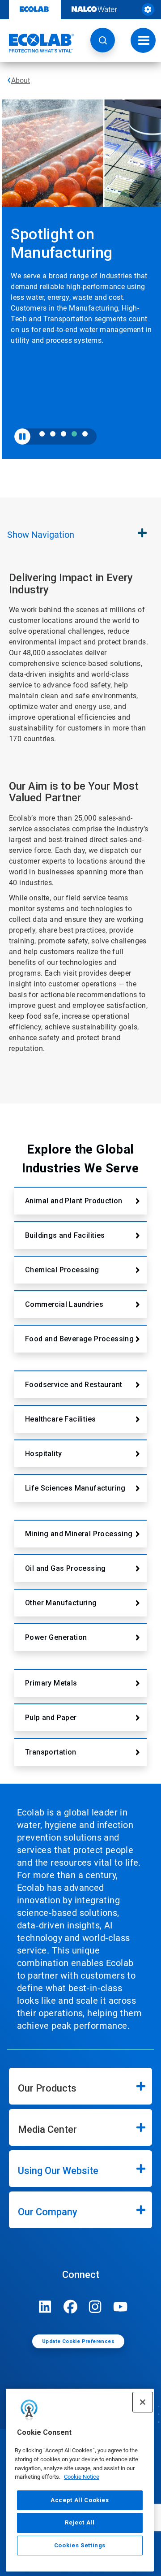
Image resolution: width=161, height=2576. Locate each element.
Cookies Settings (80, 2545)
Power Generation (56, 1637)
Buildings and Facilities (65, 1235)
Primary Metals (51, 1683)
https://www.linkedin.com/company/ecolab (45, 2307)
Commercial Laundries (64, 1304)
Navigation (41, 535)
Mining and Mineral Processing (79, 1534)
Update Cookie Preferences (78, 2341)
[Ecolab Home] (37, 43)
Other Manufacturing (61, 1603)
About (21, 80)
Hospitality (43, 1454)
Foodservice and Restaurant (74, 1385)
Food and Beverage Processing (79, 1339)
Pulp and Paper (51, 1718)
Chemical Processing (62, 1270)
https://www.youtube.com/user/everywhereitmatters (120, 2307)
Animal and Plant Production (74, 1201)
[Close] (143, 2402)
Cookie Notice (82, 2477)
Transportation (51, 1752)
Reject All (80, 2522)
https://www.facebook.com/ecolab (70, 2307)
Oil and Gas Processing (66, 1568)
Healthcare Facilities (60, 1419)
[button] (103, 40)
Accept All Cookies (80, 2500)
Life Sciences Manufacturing (75, 1488)
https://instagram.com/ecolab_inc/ (95, 2307)
